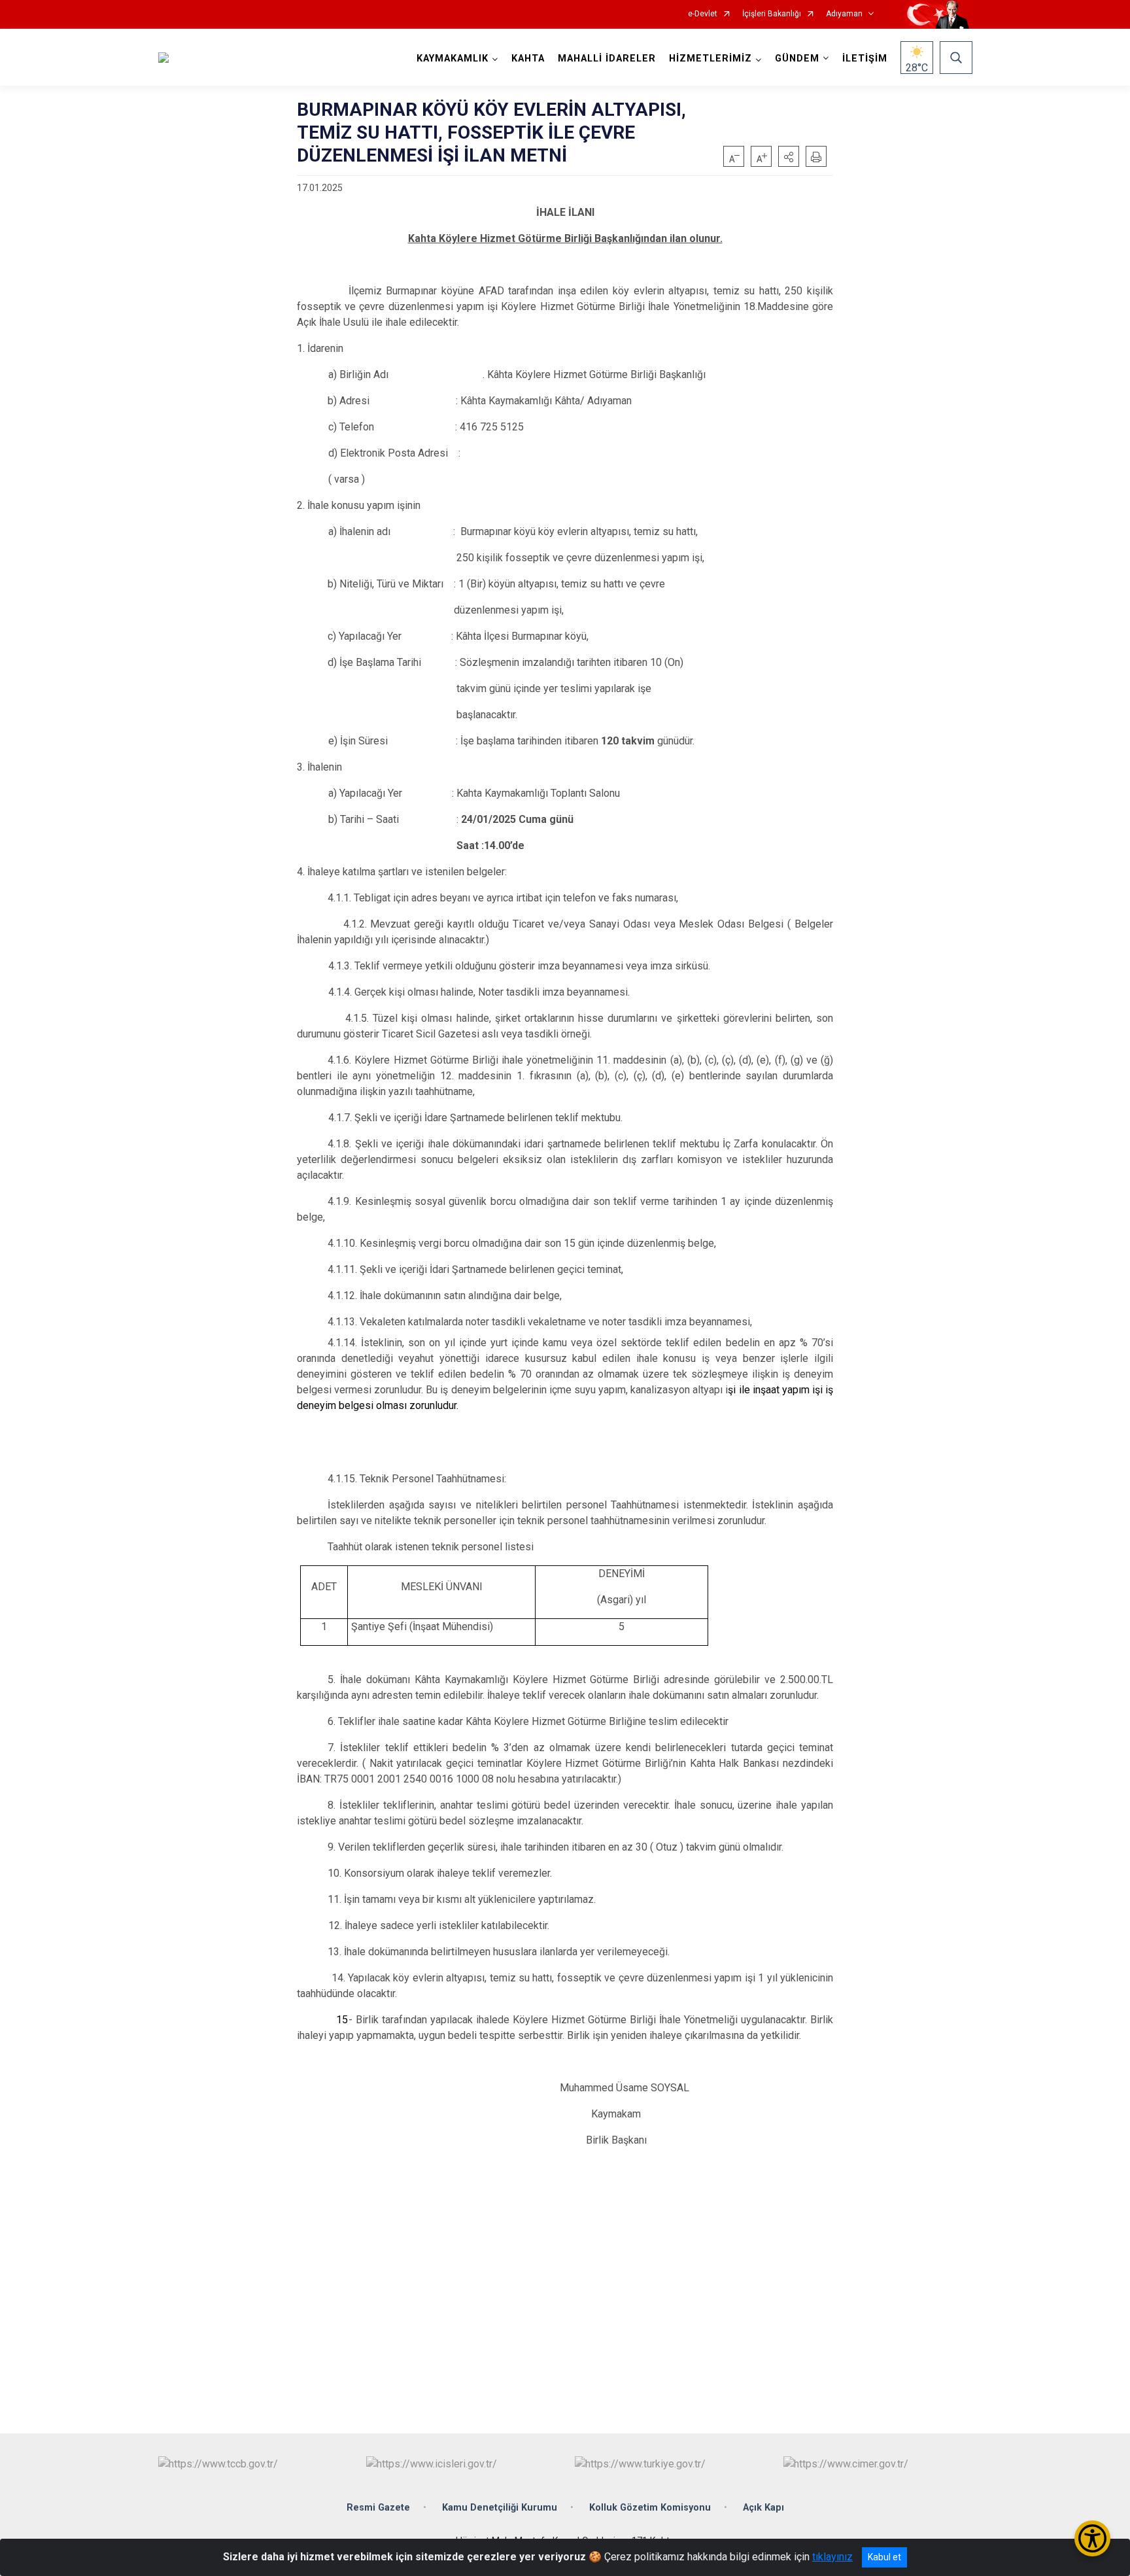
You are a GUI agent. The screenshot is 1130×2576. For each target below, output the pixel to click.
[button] (789, 156)
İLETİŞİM (865, 59)
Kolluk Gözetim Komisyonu (650, 2508)
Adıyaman (844, 14)
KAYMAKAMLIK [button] (453, 59)
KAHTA (528, 59)
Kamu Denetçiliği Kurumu (500, 2508)
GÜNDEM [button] (797, 59)
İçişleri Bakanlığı (772, 14)
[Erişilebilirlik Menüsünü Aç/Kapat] (1092, 2538)
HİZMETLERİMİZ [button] (711, 59)
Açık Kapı (763, 2508)
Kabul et (884, 2557)
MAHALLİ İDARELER (607, 59)
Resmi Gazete (378, 2508)
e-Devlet (703, 14)
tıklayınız (832, 2557)
